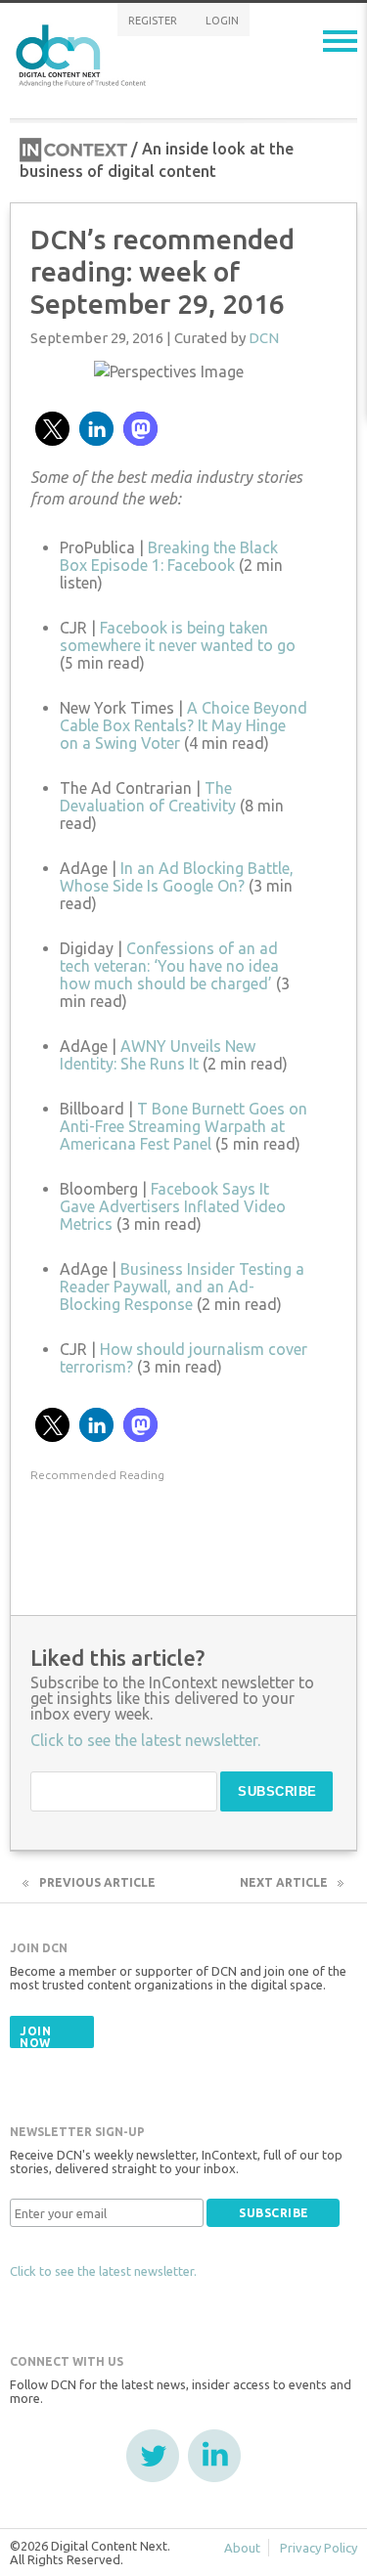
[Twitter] (153, 2456)
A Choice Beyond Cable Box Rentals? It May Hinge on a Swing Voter (183, 725)
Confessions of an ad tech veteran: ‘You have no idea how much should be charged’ (169, 966)
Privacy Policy (319, 2548)
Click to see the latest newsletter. (103, 2271)
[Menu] (340, 41)
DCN (264, 338)
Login (222, 21)
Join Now (35, 2037)
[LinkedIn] (214, 2456)
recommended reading (97, 1475)
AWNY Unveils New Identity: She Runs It (158, 1055)
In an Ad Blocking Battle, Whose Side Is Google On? (177, 877)
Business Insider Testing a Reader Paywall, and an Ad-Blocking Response (182, 1287)
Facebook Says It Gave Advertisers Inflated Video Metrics (173, 1206)
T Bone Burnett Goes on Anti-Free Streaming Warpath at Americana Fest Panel (183, 1126)
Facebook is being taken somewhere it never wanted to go (178, 636)
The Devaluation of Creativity (148, 797)
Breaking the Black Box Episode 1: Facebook (169, 556)
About (242, 2548)
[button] (52, 429)
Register (153, 21)
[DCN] (83, 52)
